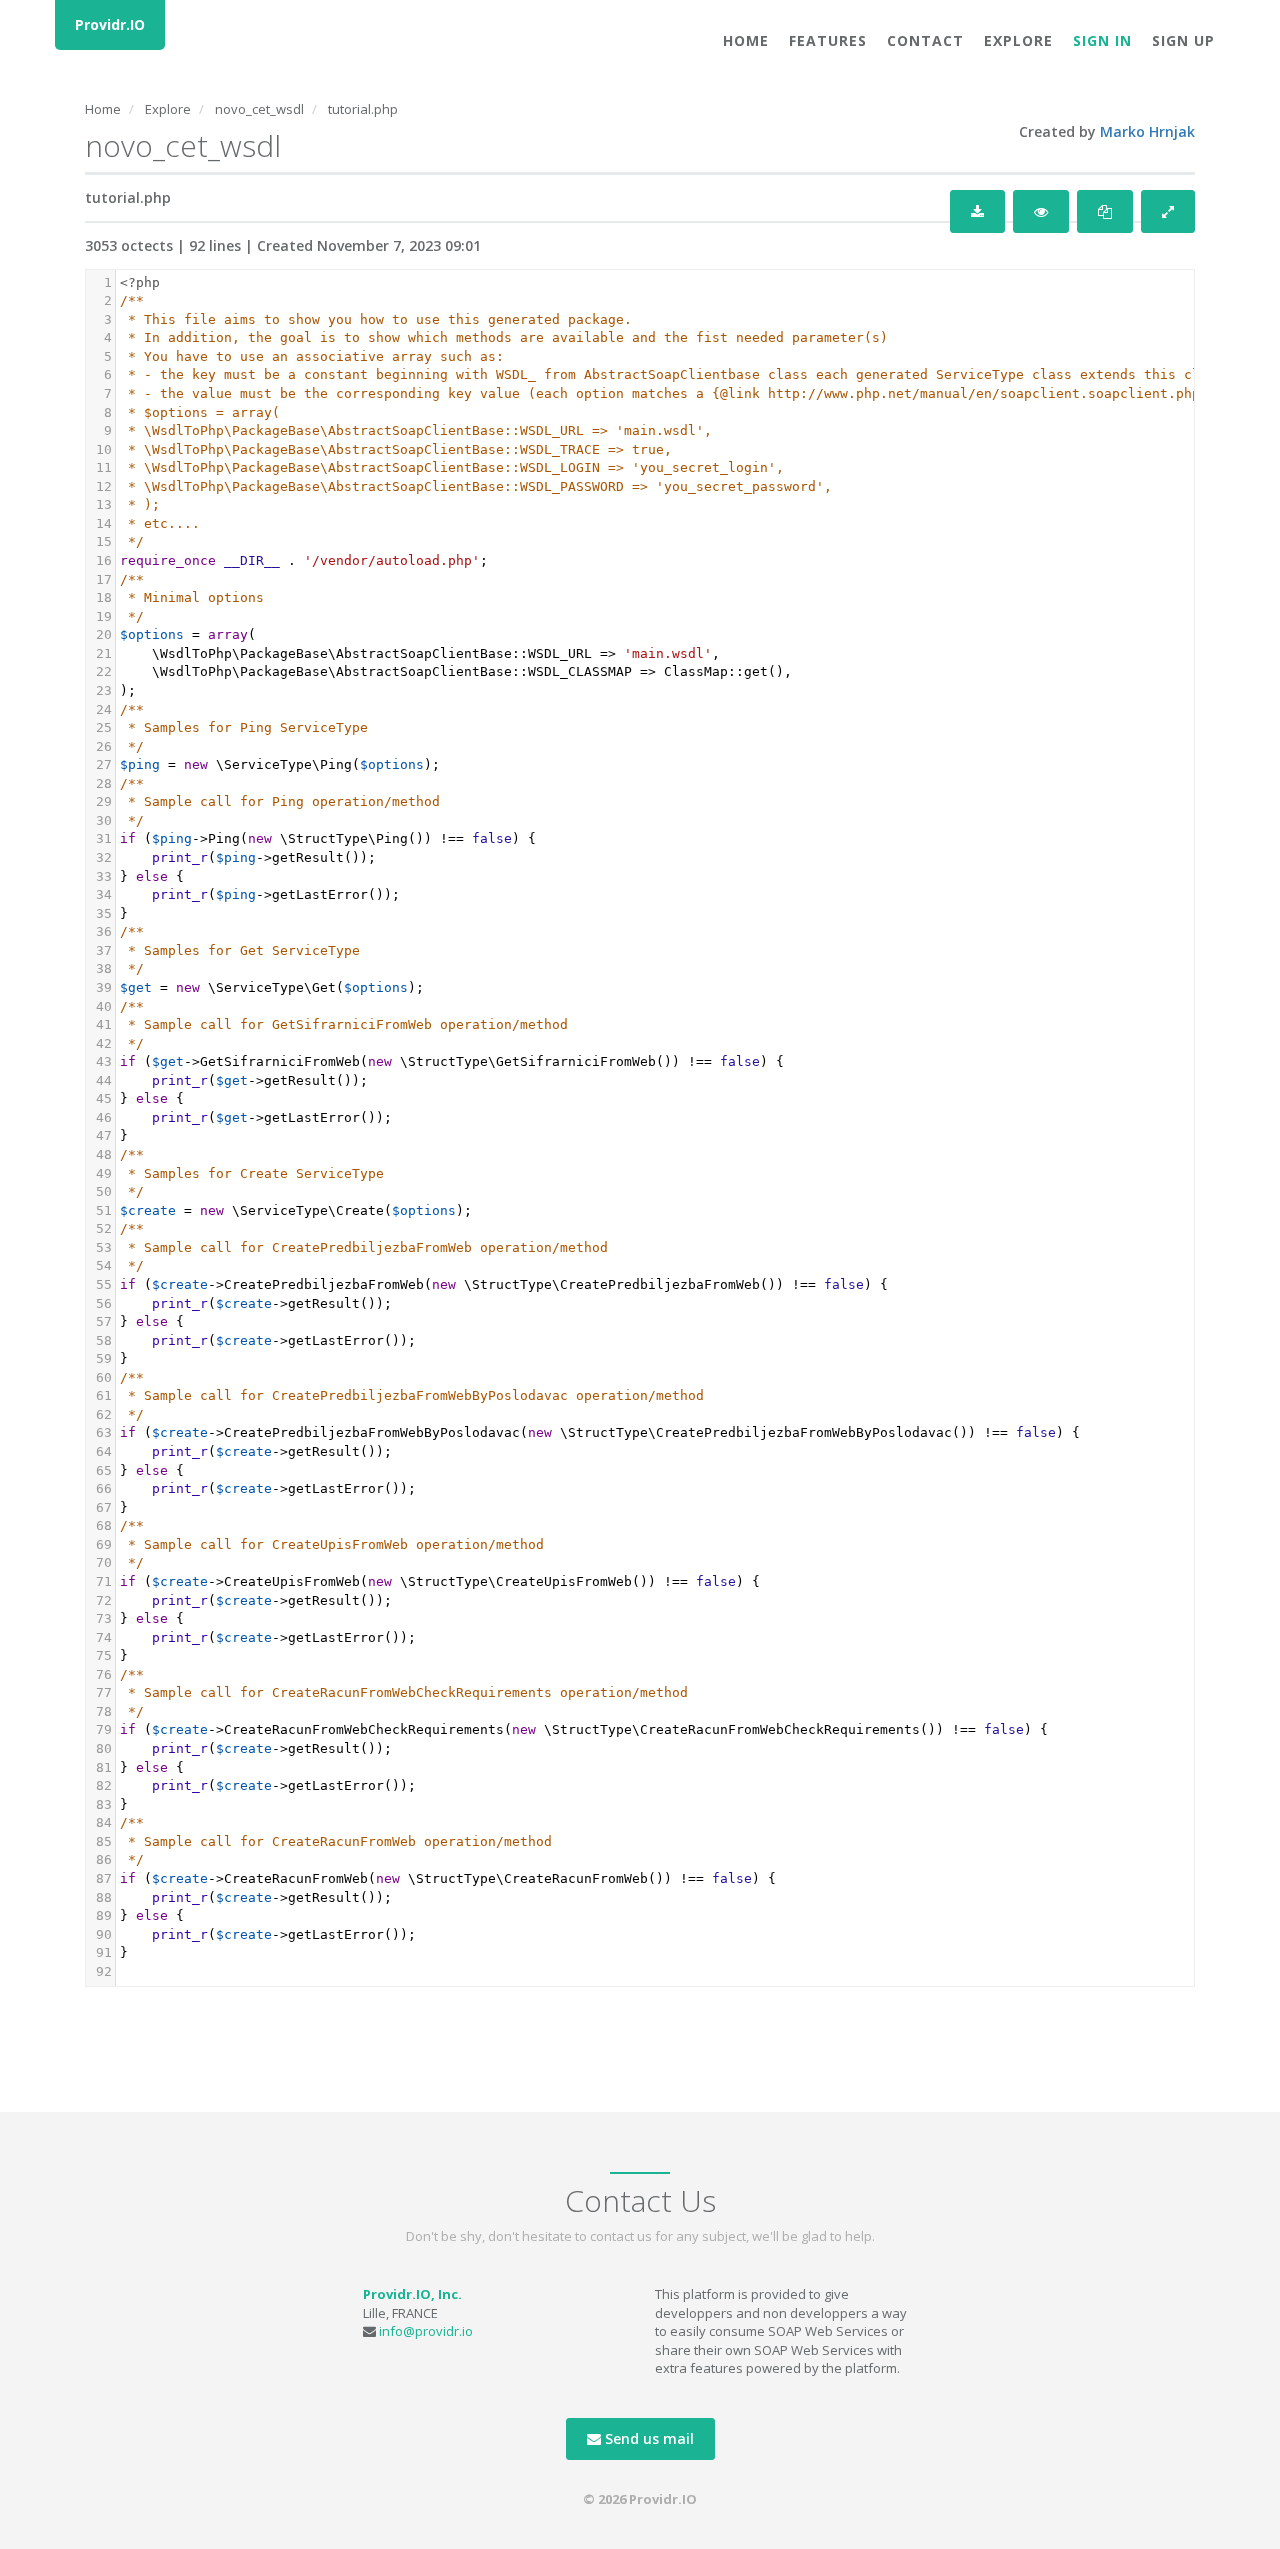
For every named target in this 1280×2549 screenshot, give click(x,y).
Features (828, 40)
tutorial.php (363, 109)
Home (746, 40)
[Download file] (977, 211)
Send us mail (647, 2438)
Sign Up (1183, 40)
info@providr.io (426, 2331)
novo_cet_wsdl (259, 109)
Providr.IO (110, 24)
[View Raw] (1041, 211)
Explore (1018, 40)
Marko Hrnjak (1147, 131)
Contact (925, 40)
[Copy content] (1105, 211)
